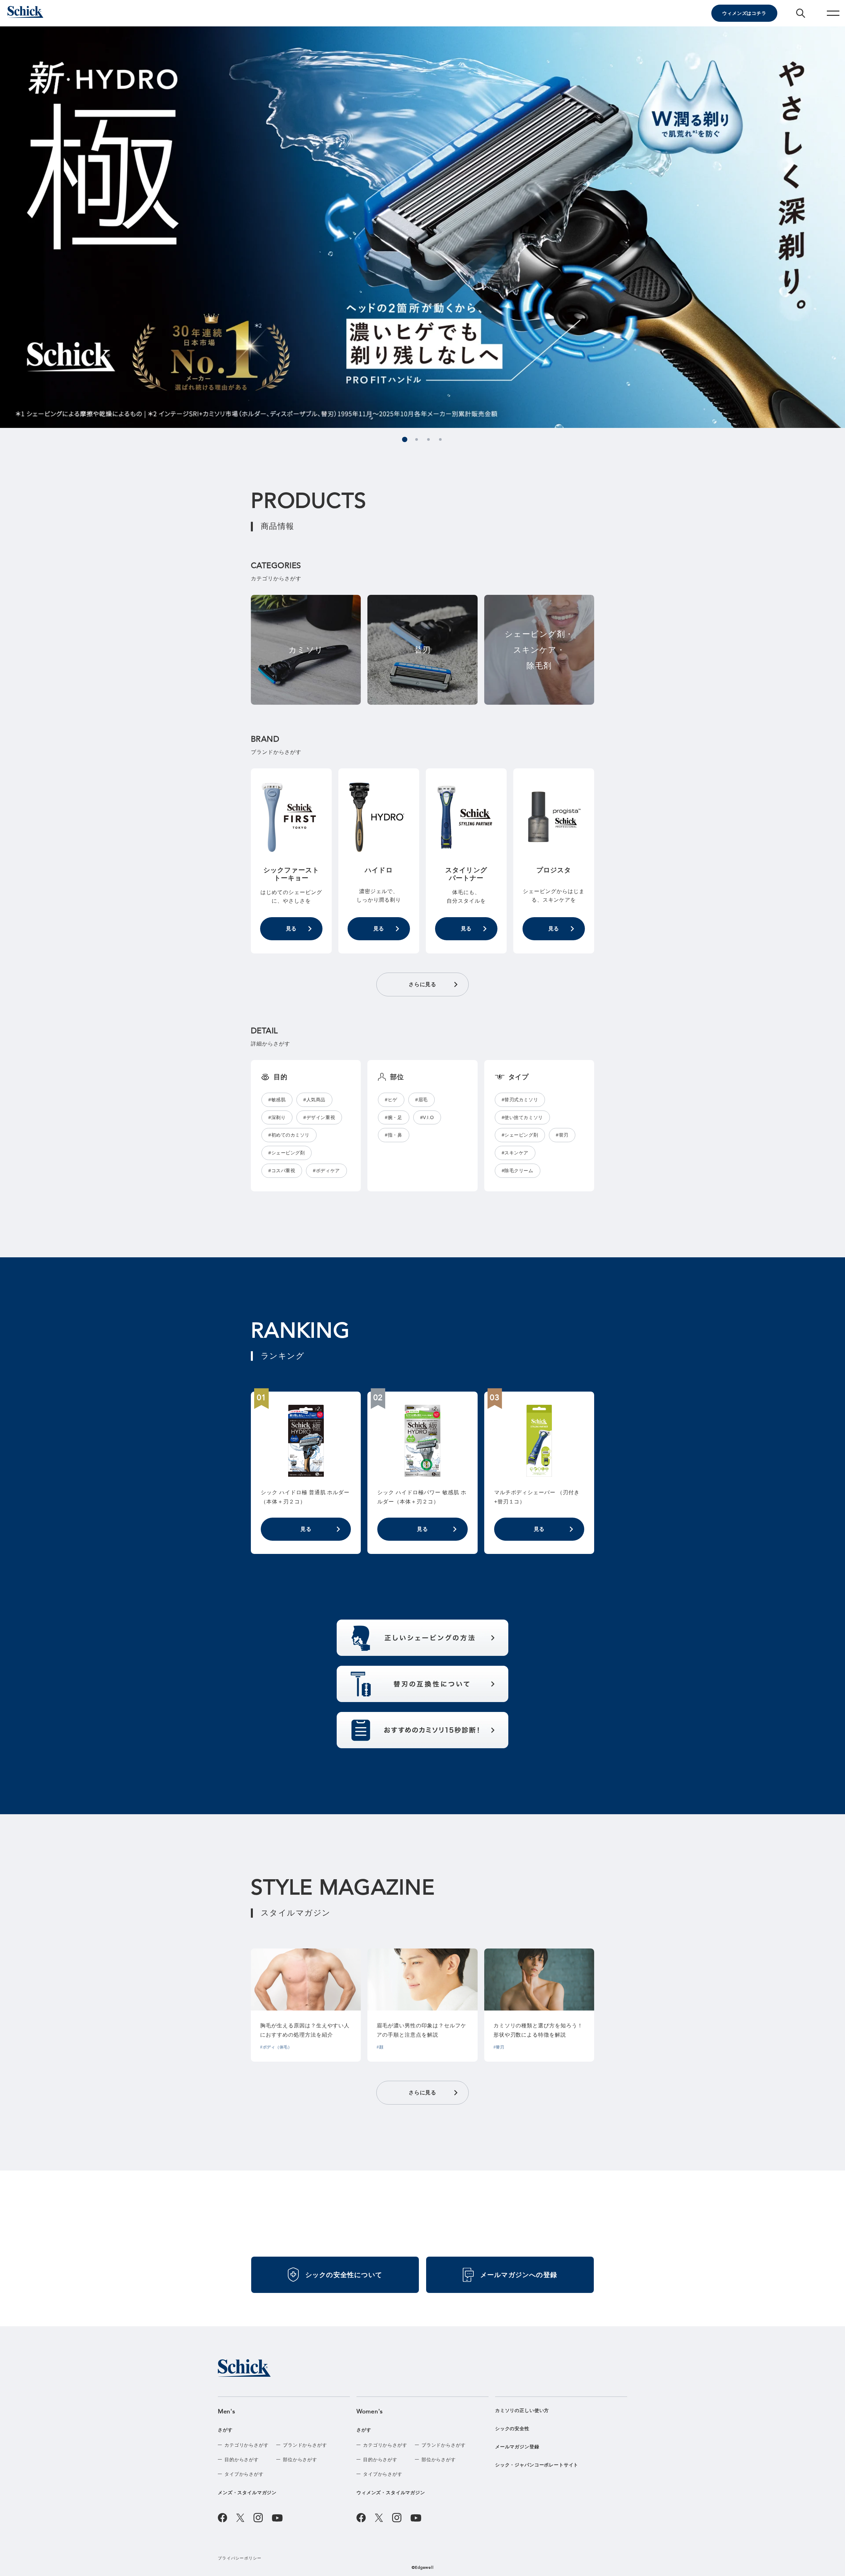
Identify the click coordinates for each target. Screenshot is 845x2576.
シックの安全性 (512, 2429)
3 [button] (428, 439)
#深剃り (277, 1117)
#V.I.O (427, 1117)
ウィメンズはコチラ (744, 13)
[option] (422, 227)
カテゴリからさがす (247, 2445)
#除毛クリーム (518, 1171)
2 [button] (417, 439)
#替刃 (562, 1135)
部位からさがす (300, 2460)
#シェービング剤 (287, 1153)
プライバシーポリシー (240, 2558)
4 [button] (440, 439)
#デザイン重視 (319, 1117)
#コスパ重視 (282, 1171)
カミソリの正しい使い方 (522, 2410)
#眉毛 (422, 1100)
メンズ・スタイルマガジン (247, 2493)
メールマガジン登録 (517, 2447)
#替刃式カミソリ (520, 1100)
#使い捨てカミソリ (522, 1117)
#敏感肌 (277, 1100)
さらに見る (423, 984)
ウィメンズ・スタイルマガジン (391, 2493)
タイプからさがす (244, 2474)
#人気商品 (314, 1100)
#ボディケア (326, 1171)
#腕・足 (393, 1117)
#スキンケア (515, 1153)
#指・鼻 (393, 1135)
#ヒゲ (391, 1100)
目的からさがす (242, 2460)
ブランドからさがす (305, 2445)
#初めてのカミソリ (289, 1135)
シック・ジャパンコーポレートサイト (537, 2465)
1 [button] (405, 439)
